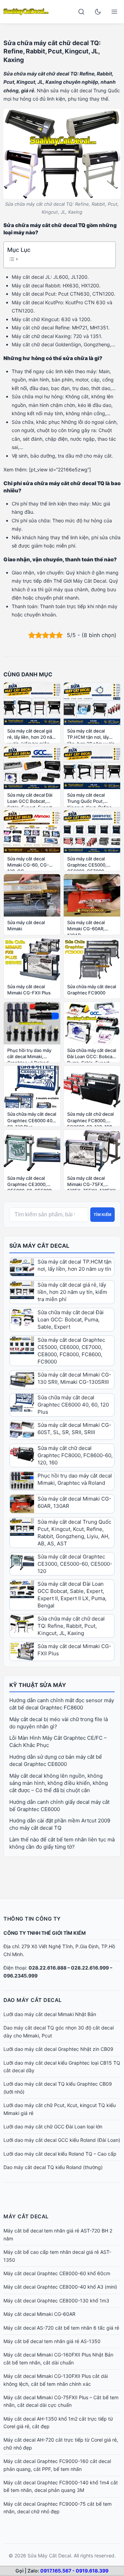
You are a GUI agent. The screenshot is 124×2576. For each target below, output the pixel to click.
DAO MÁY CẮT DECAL (33, 2000)
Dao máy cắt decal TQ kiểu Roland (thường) (53, 2167)
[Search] (81, 12)
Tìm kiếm (102, 1215)
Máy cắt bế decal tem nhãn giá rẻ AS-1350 (52, 2341)
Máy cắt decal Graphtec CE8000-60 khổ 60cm (57, 2273)
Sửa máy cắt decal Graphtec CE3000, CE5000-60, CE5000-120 (75, 1564)
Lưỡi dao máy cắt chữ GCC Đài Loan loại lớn (53, 2127)
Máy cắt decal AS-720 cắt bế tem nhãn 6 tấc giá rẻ (61, 2328)
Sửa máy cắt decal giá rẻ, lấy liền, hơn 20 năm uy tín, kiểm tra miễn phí (72, 1292)
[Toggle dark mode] (98, 12)
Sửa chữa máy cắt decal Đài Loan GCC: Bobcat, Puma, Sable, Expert (71, 1320)
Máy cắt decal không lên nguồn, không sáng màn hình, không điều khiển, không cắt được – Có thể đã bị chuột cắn (59, 1783)
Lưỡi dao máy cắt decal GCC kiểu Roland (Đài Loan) (62, 2140)
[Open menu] (114, 12)
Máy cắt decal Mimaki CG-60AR (39, 2314)
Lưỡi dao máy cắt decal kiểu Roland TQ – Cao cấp (60, 2154)
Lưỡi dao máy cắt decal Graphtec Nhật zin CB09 (58, 2049)
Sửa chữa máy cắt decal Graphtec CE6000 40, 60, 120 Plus (73, 1405)
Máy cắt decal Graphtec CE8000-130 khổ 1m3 (56, 2301)
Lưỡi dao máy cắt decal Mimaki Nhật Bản (50, 2014)
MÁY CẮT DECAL (26, 2216)
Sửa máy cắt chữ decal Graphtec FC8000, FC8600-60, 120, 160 (75, 1455)
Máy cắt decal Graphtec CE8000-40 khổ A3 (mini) (60, 2287)
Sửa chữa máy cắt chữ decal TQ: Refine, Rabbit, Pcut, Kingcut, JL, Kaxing (71, 1626)
